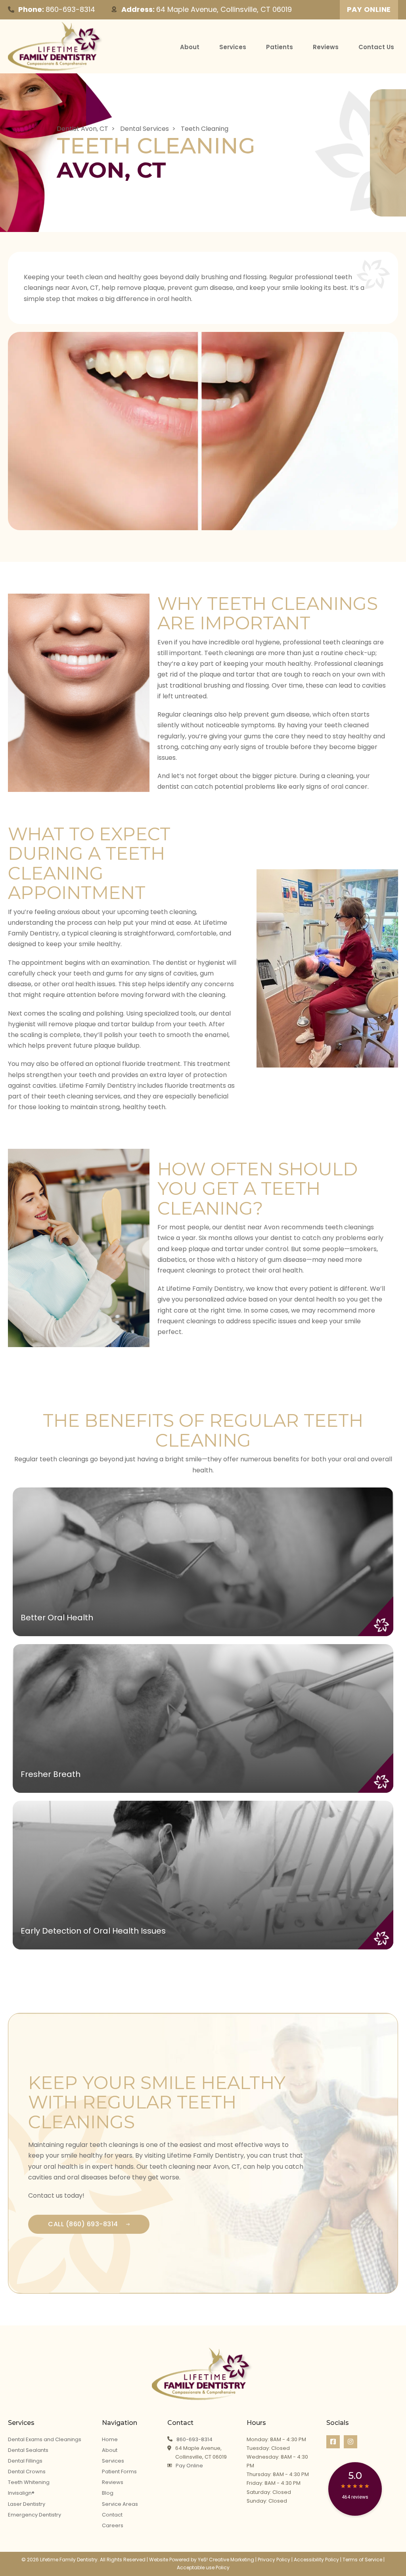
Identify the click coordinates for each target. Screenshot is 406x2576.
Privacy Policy (274, 2560)
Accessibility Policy (316, 2560)
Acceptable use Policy (203, 2567)
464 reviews (355, 2497)
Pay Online (369, 9)
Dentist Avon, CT (82, 129)
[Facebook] (333, 2442)
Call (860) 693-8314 (83, 2224)
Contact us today (55, 2196)
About (190, 47)
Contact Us (376, 47)
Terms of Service (362, 2560)
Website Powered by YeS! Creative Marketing (202, 2560)
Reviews (326, 47)
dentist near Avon (252, 1227)
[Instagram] (350, 2442)
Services (233, 47)
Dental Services (145, 129)
